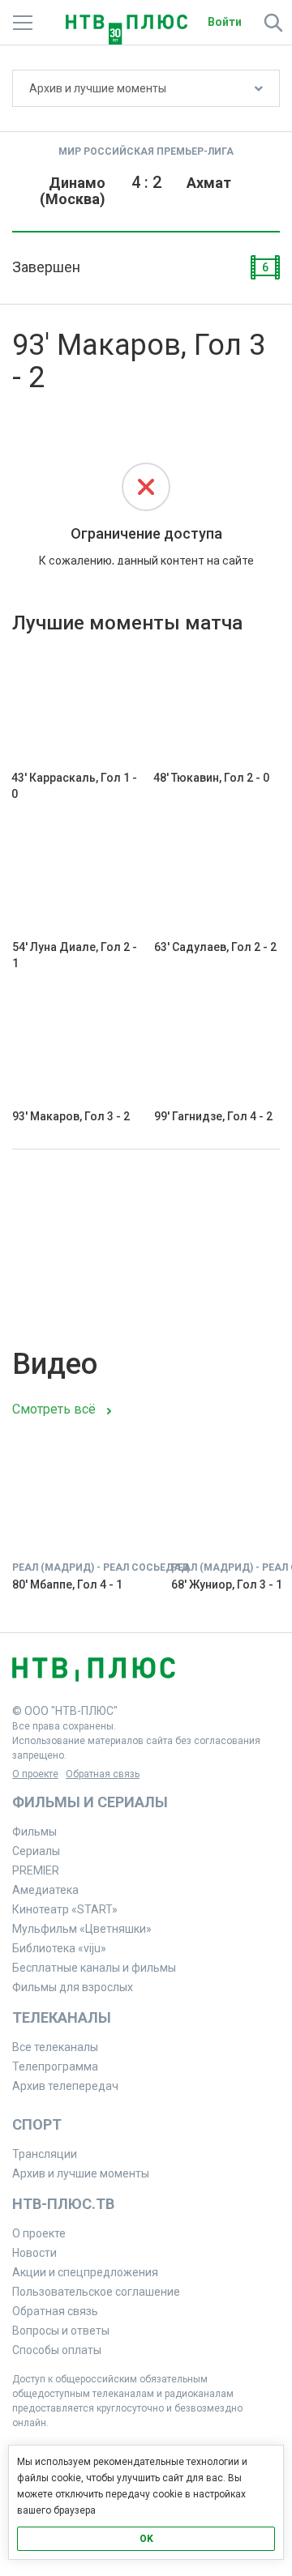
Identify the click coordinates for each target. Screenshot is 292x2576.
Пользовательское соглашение (96, 2292)
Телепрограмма (55, 2066)
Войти (225, 22)
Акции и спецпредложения (85, 2272)
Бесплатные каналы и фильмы (94, 1968)
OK (146, 2539)
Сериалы (36, 1851)
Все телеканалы (55, 2047)
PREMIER (36, 1870)
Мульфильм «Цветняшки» (82, 1929)
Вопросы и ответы (61, 2331)
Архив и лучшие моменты (98, 88)
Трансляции (45, 2154)
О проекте (35, 1774)
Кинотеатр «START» (65, 1909)
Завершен (46, 267)
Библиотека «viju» (59, 1948)
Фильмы (34, 1832)
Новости (34, 2253)
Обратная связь (103, 1774)
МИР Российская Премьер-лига (146, 151)
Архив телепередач (65, 2086)
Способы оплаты (57, 2350)
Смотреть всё (54, 1409)
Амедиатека (45, 1890)
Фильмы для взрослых (73, 1987)
